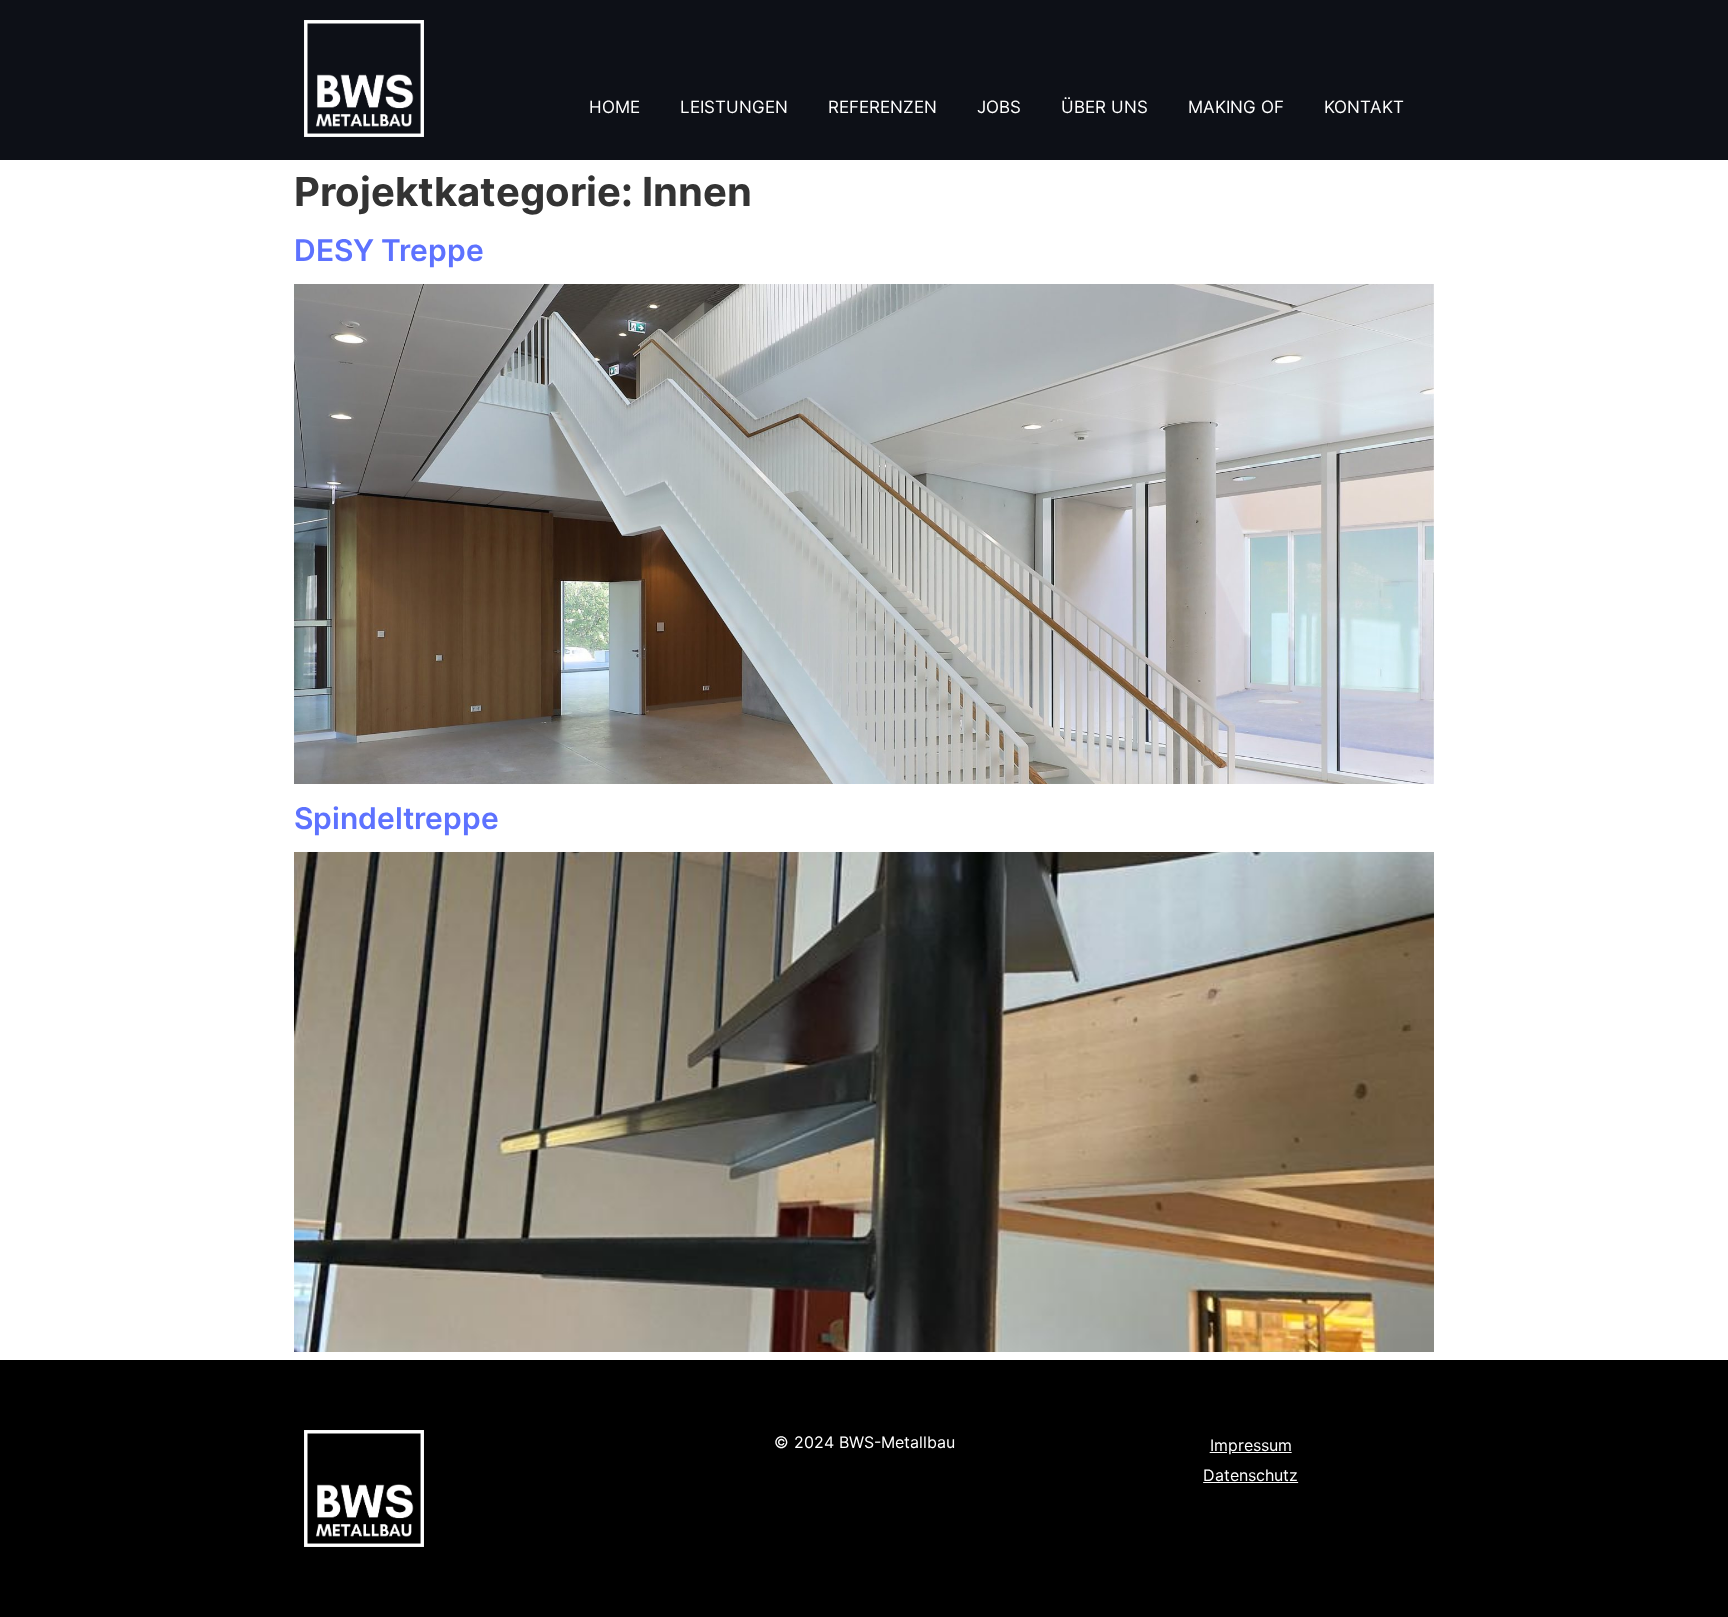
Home (614, 107)
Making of (1236, 107)
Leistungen (734, 107)
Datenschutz (1250, 1475)
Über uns (1104, 107)
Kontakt (1364, 107)
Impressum (1251, 1445)
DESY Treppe (389, 250)
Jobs (999, 107)
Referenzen (882, 107)
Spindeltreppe (396, 818)
